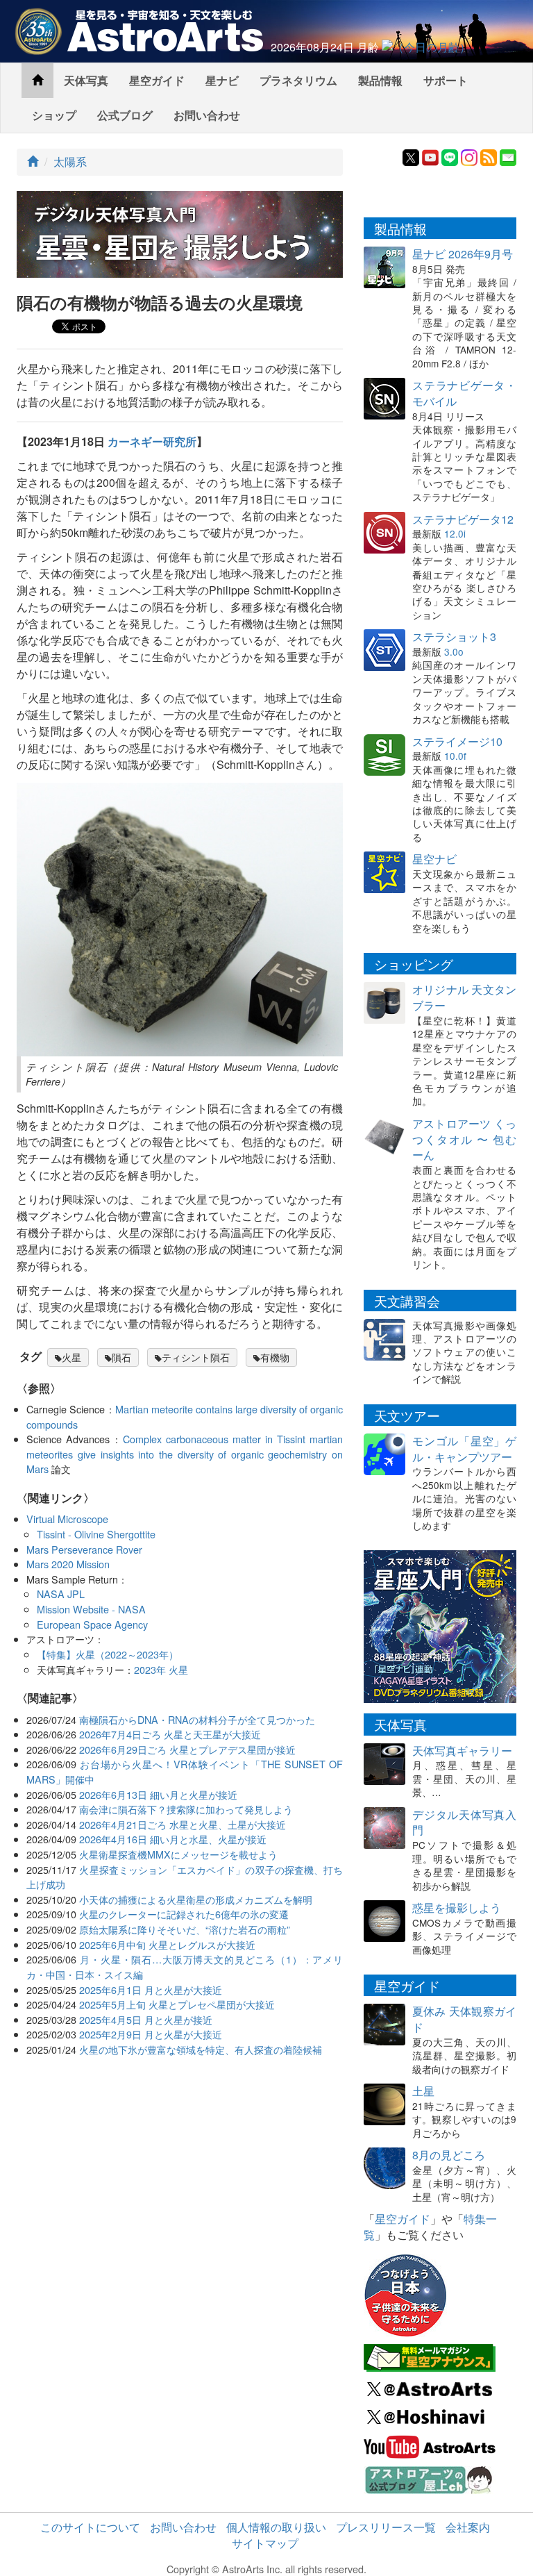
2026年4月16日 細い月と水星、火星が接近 (173, 1839)
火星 (71, 1357)
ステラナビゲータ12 (463, 519)
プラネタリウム (298, 80)
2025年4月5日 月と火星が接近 (146, 2019)
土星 (423, 2091)
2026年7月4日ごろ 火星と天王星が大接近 (170, 1734)
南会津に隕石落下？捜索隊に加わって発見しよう (186, 1809)
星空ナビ (434, 859)
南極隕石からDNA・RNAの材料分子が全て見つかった (197, 1719)
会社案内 (468, 2527)
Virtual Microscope (67, 1519)
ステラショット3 (454, 637)
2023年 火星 (161, 1669)
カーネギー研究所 (152, 441)
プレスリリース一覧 (386, 2527)
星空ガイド (157, 80)
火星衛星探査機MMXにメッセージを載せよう (178, 1854)
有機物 (275, 1357)
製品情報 (380, 80)
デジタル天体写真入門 (464, 1822)
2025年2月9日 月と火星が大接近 (151, 2034)
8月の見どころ (449, 2155)
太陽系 (70, 161)
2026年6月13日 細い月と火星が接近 (158, 1794)
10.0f (455, 756)
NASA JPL (61, 1594)
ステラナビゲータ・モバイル (464, 393)
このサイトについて (90, 2527)
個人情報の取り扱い (276, 2527)
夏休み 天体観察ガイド (464, 2019)
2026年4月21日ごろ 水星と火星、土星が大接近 (183, 1824)
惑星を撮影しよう (457, 1908)
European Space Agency (92, 1624)
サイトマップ (265, 2543)
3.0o (454, 651)
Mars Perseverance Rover (84, 1549)
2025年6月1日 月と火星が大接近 (151, 1989)
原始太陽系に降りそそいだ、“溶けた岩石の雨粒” (185, 1929)
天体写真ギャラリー (462, 1751)
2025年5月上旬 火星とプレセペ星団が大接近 (177, 2004)
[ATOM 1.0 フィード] (489, 156)
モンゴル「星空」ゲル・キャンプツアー (464, 1449)
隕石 (121, 1357)
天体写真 (86, 80)
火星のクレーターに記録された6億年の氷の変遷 (184, 1914)
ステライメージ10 (457, 741)
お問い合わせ (207, 115)
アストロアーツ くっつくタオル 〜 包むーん (464, 1139)
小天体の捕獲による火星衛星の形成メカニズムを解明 (196, 1899)
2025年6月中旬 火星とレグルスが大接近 (167, 1944)
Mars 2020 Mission (68, 1564)
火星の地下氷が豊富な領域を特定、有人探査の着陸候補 (201, 2049)
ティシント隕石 (196, 1357)
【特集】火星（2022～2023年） (108, 1654)
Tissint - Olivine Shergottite (96, 1534)
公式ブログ (125, 115)
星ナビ (222, 80)
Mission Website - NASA (91, 1609)
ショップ (54, 115)
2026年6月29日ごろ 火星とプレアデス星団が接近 (187, 1749)
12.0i (455, 533)
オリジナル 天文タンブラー (464, 997)
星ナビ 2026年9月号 (463, 254)
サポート (446, 80)
